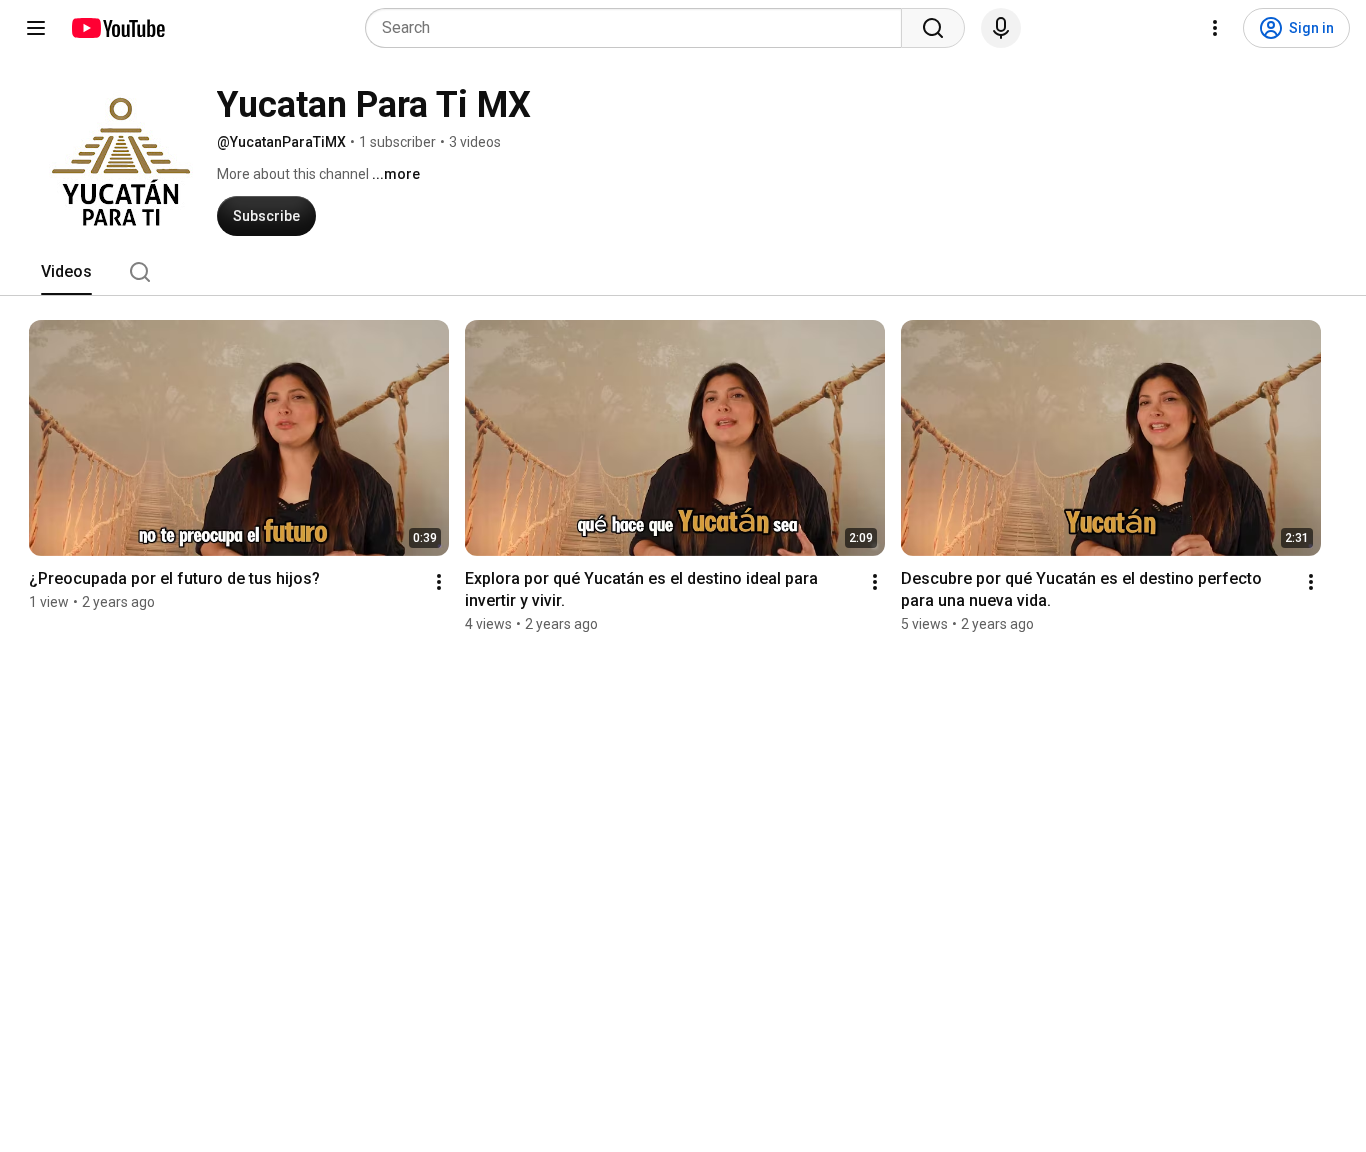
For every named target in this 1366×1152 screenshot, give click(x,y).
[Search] (933, 28)
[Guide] (36, 28)
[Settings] (1215, 28)
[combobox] (639, 28)
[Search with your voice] (1001, 28)
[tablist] (683, 272)
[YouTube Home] (117, 28)
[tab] (66, 272)
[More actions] (439, 582)
